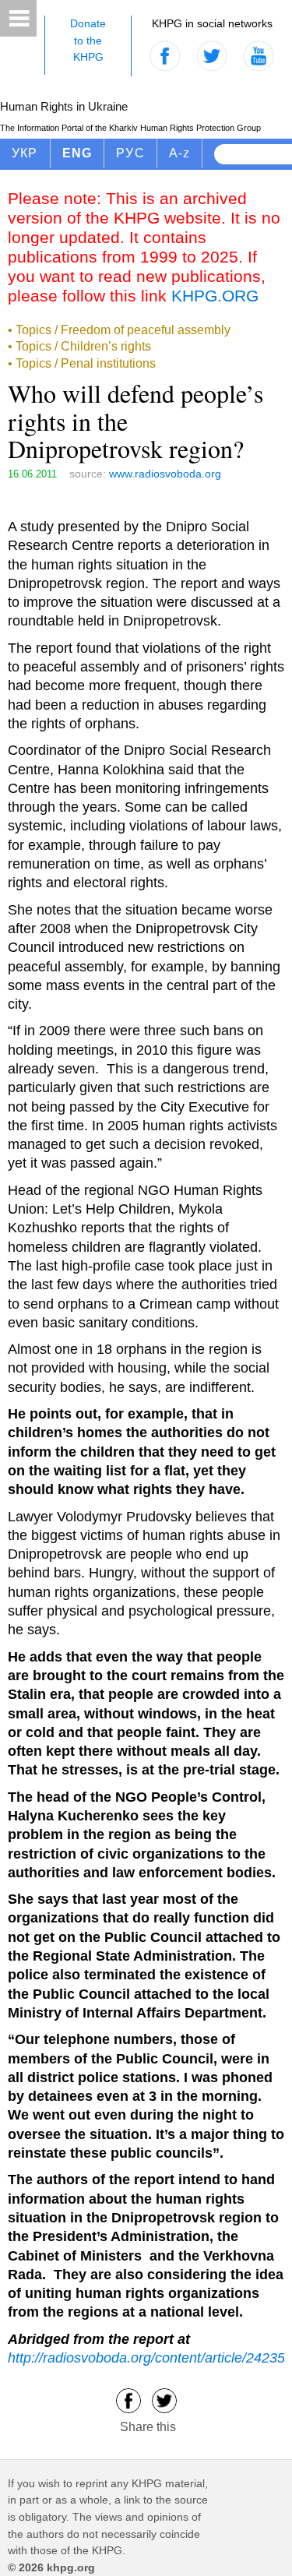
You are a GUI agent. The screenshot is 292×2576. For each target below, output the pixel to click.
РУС (130, 153)
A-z (180, 153)
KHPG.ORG (215, 296)
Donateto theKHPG (88, 40)
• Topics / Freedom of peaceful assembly (119, 330)
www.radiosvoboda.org (165, 474)
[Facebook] (128, 2400)
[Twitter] (164, 2400)
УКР (25, 153)
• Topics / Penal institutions (82, 363)
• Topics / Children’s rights (79, 346)
